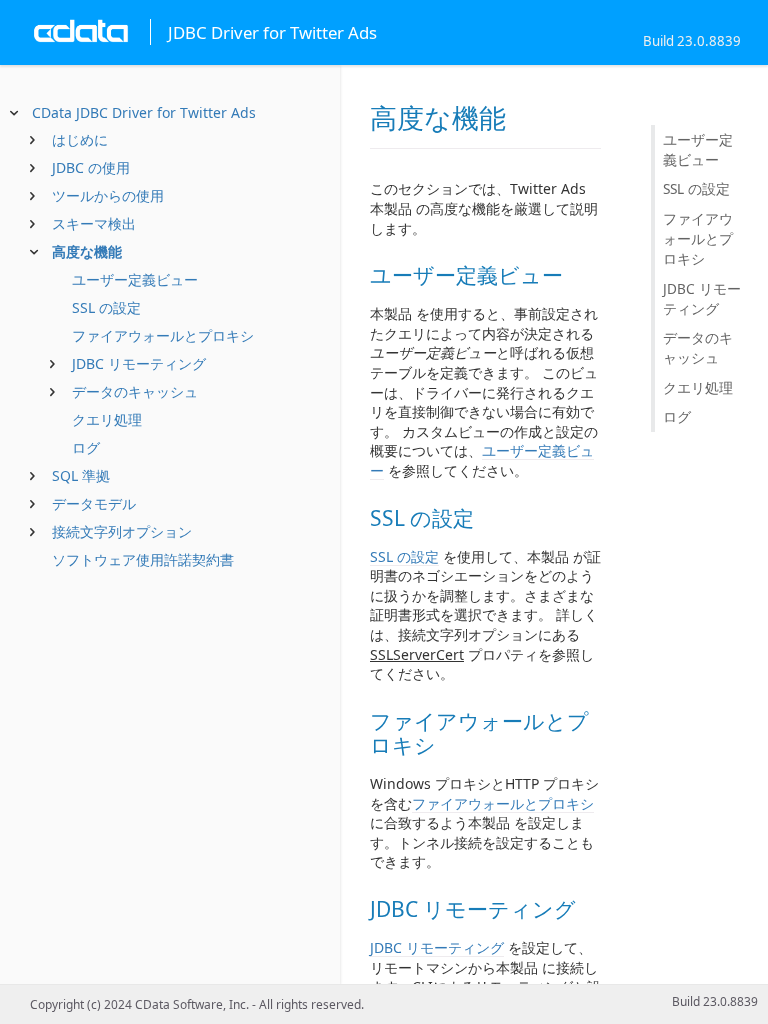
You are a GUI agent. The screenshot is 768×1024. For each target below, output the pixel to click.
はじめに (80, 139)
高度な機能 (87, 251)
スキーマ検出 (94, 223)
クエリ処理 (107, 419)
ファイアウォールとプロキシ (163, 335)
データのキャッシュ (135, 391)
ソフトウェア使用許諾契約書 (143, 559)
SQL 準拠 (81, 475)
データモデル (94, 503)
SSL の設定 (106, 307)
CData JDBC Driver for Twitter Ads (144, 112)
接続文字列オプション (122, 531)
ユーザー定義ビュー (135, 279)
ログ (86, 447)
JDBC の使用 (91, 167)
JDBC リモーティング (139, 363)
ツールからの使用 (108, 195)
